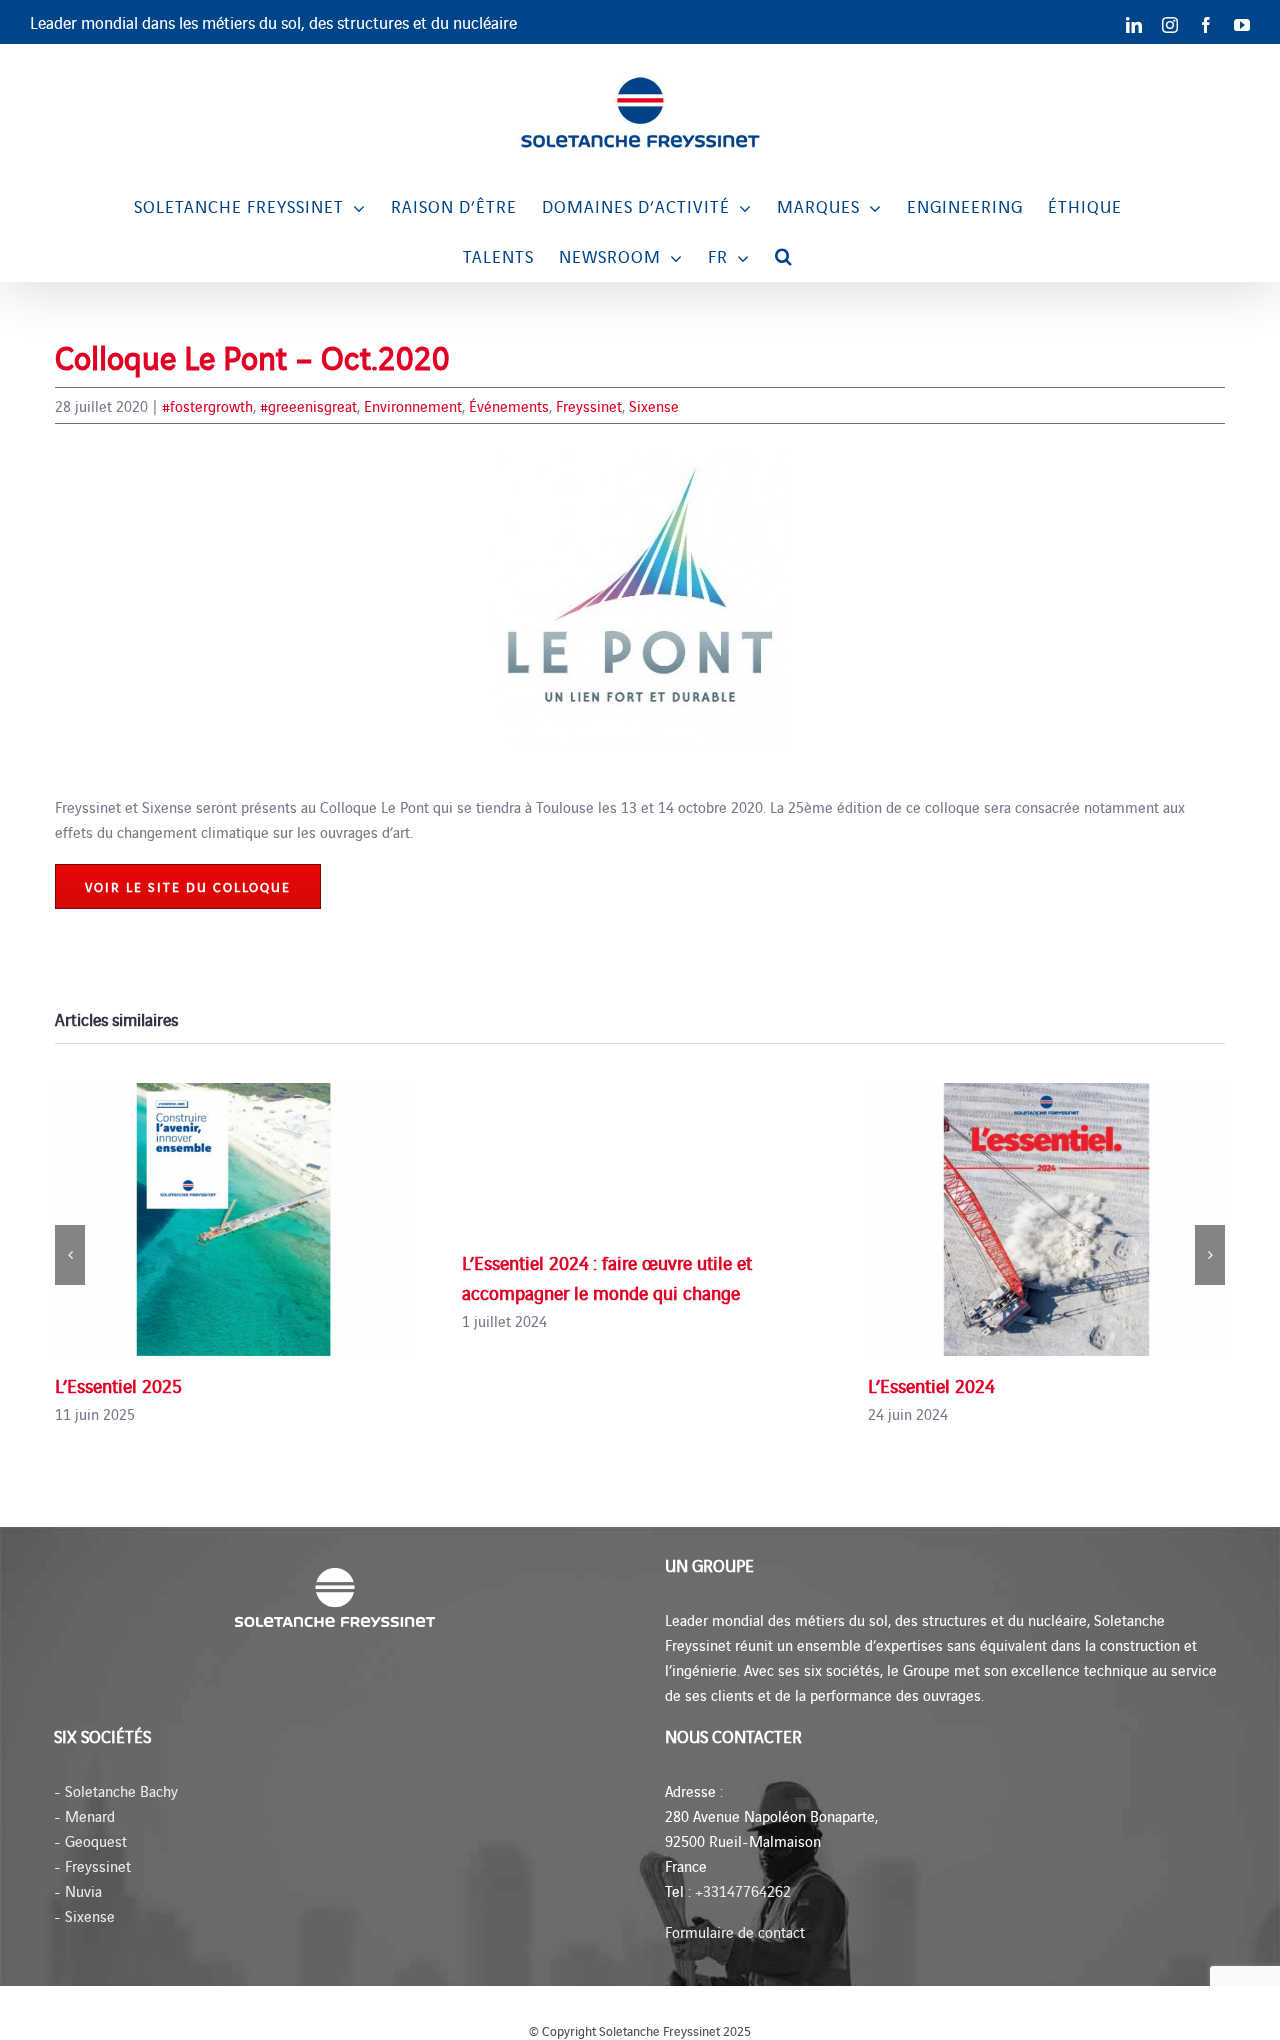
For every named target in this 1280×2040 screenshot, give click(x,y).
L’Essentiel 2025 (118, 1385)
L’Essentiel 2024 (931, 1385)
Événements (509, 405)
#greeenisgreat (308, 405)
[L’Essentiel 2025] (233, 1219)
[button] (784, 256)
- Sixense (84, 1915)
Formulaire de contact (735, 1931)
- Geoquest (90, 1840)
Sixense (654, 405)
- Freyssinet (92, 1865)
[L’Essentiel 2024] (1046, 1219)
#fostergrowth (207, 405)
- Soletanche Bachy (116, 1790)
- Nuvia (78, 1890)
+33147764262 (743, 1890)
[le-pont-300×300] (640, 459)
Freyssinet (589, 405)
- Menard (84, 1815)
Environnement (413, 405)
